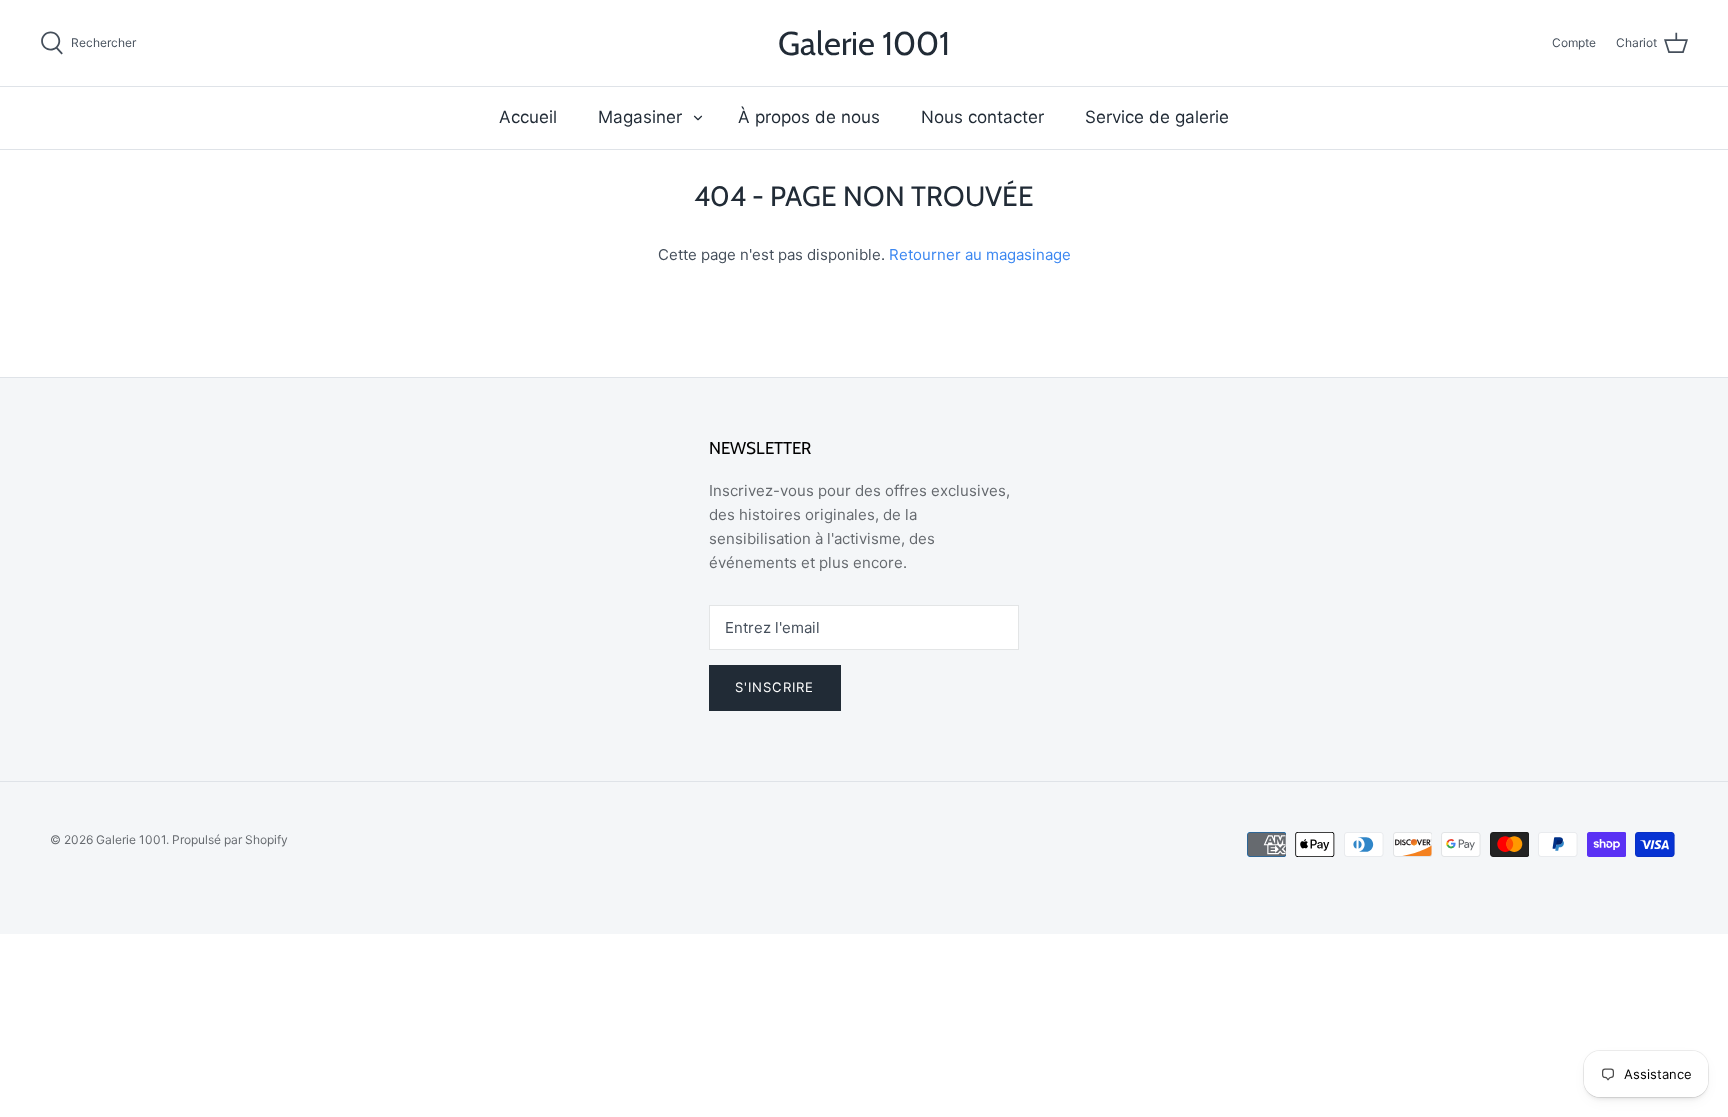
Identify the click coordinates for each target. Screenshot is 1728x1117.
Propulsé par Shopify (230, 839)
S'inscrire (775, 687)
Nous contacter (982, 117)
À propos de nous (809, 117)
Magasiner (640, 117)
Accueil (528, 117)
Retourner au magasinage (980, 254)
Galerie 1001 (131, 839)
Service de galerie (1157, 117)
